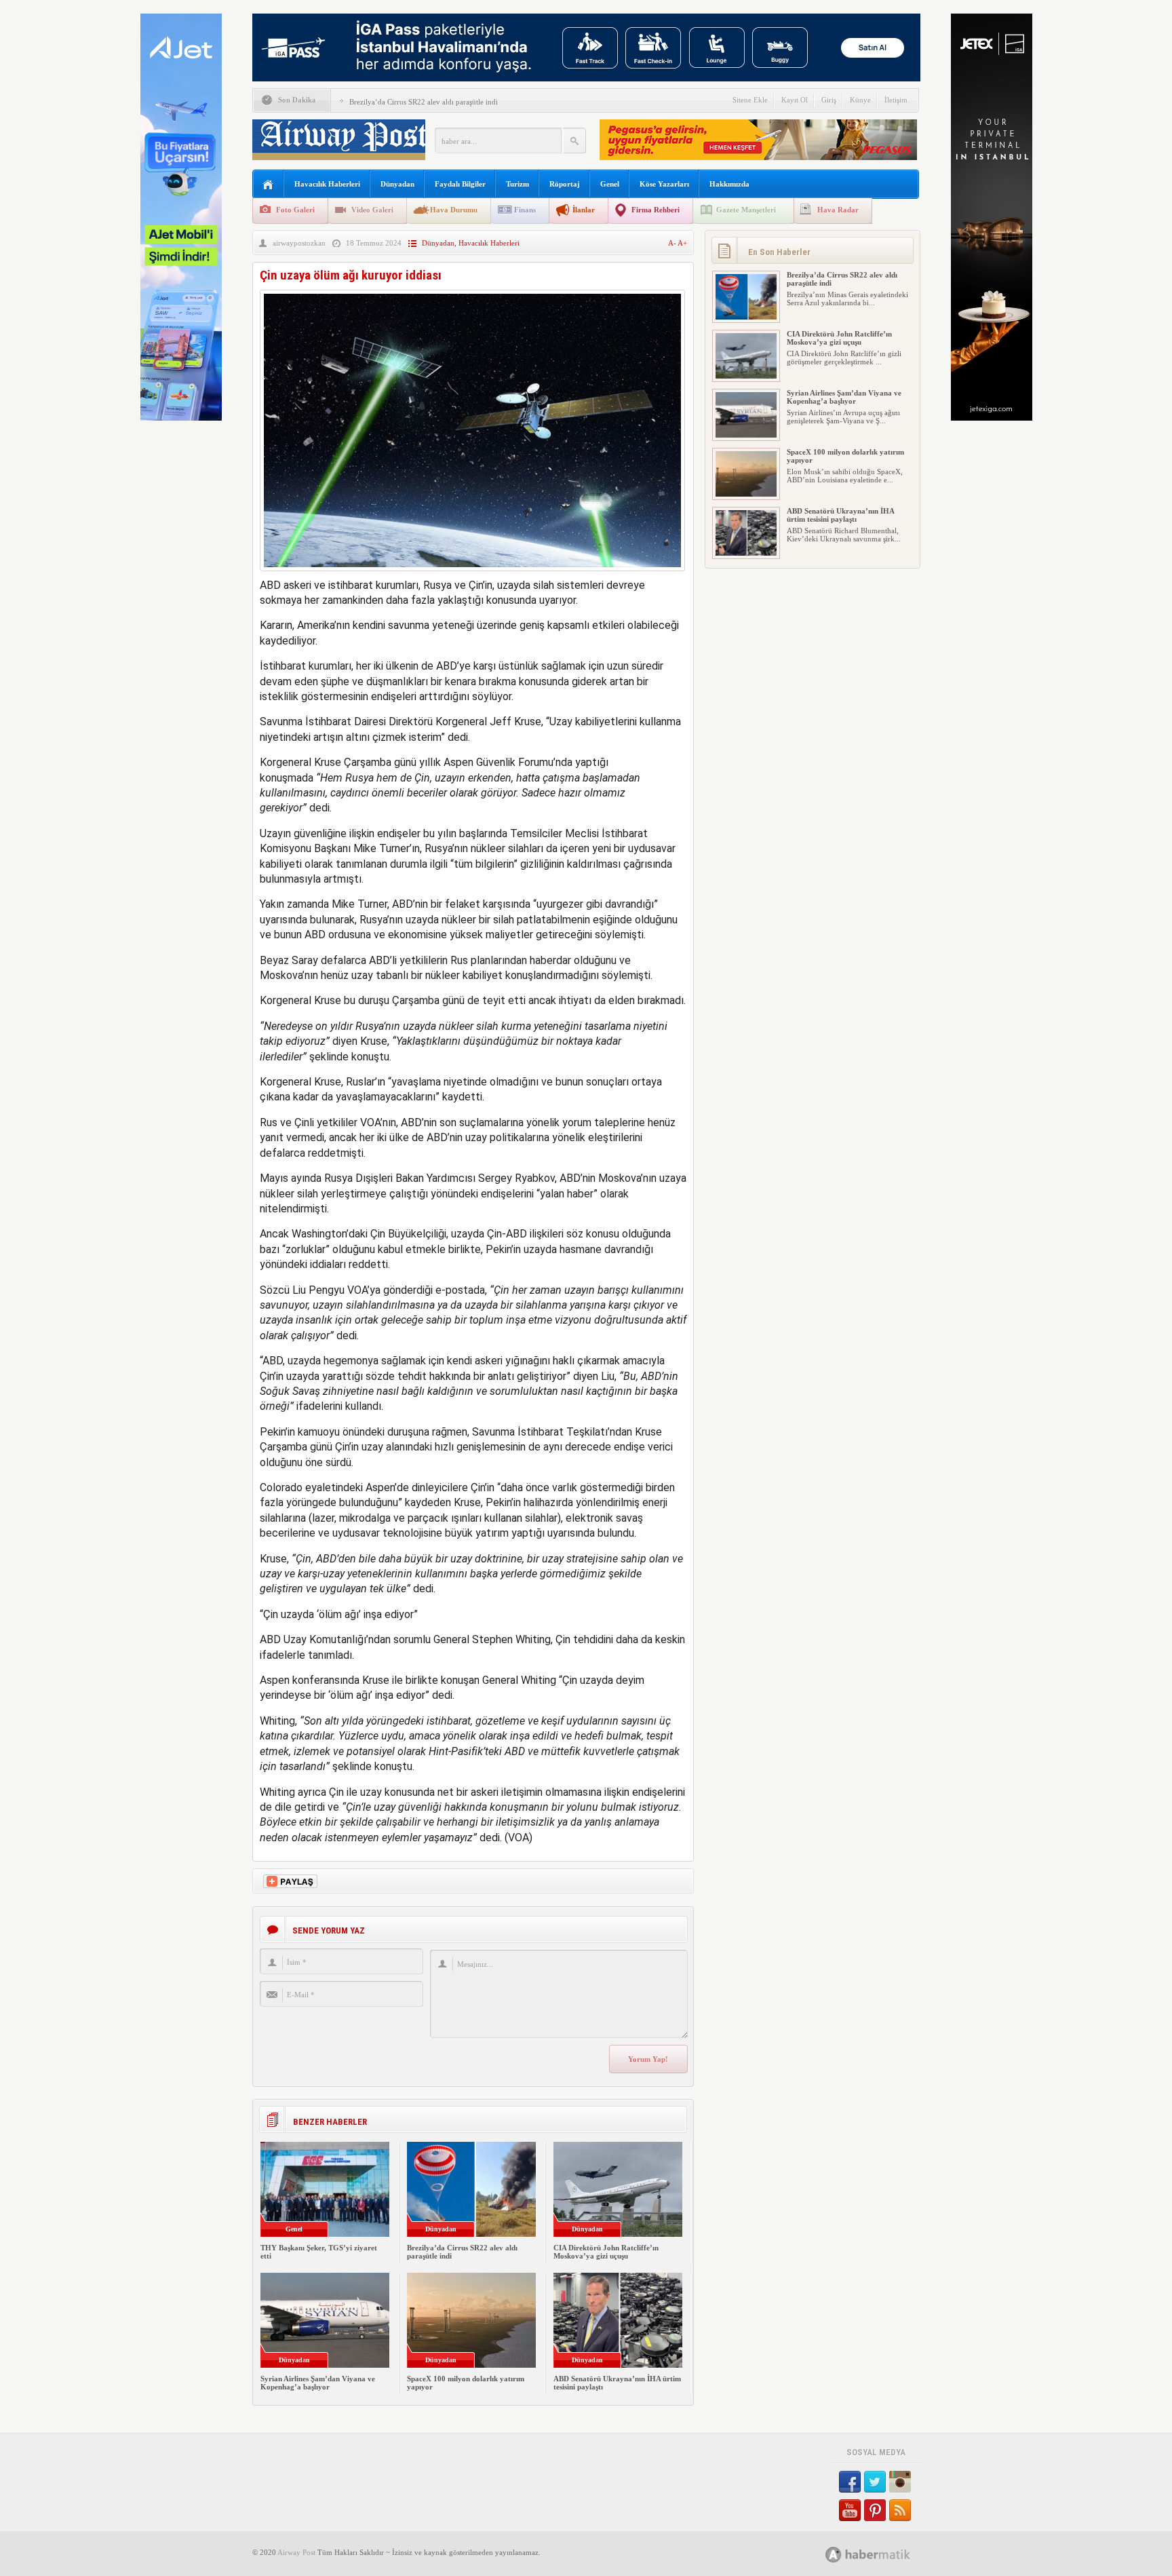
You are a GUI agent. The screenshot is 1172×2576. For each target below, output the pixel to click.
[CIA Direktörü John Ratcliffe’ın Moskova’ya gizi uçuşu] (746, 376)
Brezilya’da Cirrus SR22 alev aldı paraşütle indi (424, 102)
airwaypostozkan (299, 243)
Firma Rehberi (656, 210)
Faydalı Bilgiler (460, 184)
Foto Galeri (295, 210)
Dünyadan (397, 184)
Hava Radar (838, 210)
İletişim (896, 100)
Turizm (517, 184)
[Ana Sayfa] (268, 185)
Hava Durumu (454, 210)
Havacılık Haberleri (327, 184)
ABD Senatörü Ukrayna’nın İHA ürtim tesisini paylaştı (840, 515)
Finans (525, 210)
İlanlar (584, 210)
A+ (682, 243)
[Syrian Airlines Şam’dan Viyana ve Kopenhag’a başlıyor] (746, 435)
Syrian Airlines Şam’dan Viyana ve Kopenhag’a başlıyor (318, 2383)
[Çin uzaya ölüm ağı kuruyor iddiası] (472, 574)
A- (673, 243)
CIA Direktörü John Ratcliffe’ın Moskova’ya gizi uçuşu (606, 2252)
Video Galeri (372, 210)
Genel (610, 184)
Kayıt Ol (795, 100)
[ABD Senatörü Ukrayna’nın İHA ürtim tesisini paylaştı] (746, 553)
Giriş (829, 100)
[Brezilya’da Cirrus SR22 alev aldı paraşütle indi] (746, 317)
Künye (860, 100)
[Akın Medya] (834, 2555)
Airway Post (296, 2552)
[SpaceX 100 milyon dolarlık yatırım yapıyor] (746, 494)
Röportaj (565, 184)
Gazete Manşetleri (746, 210)
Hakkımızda (729, 184)
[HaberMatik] (883, 2554)
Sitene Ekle (750, 100)
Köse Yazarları (664, 184)
